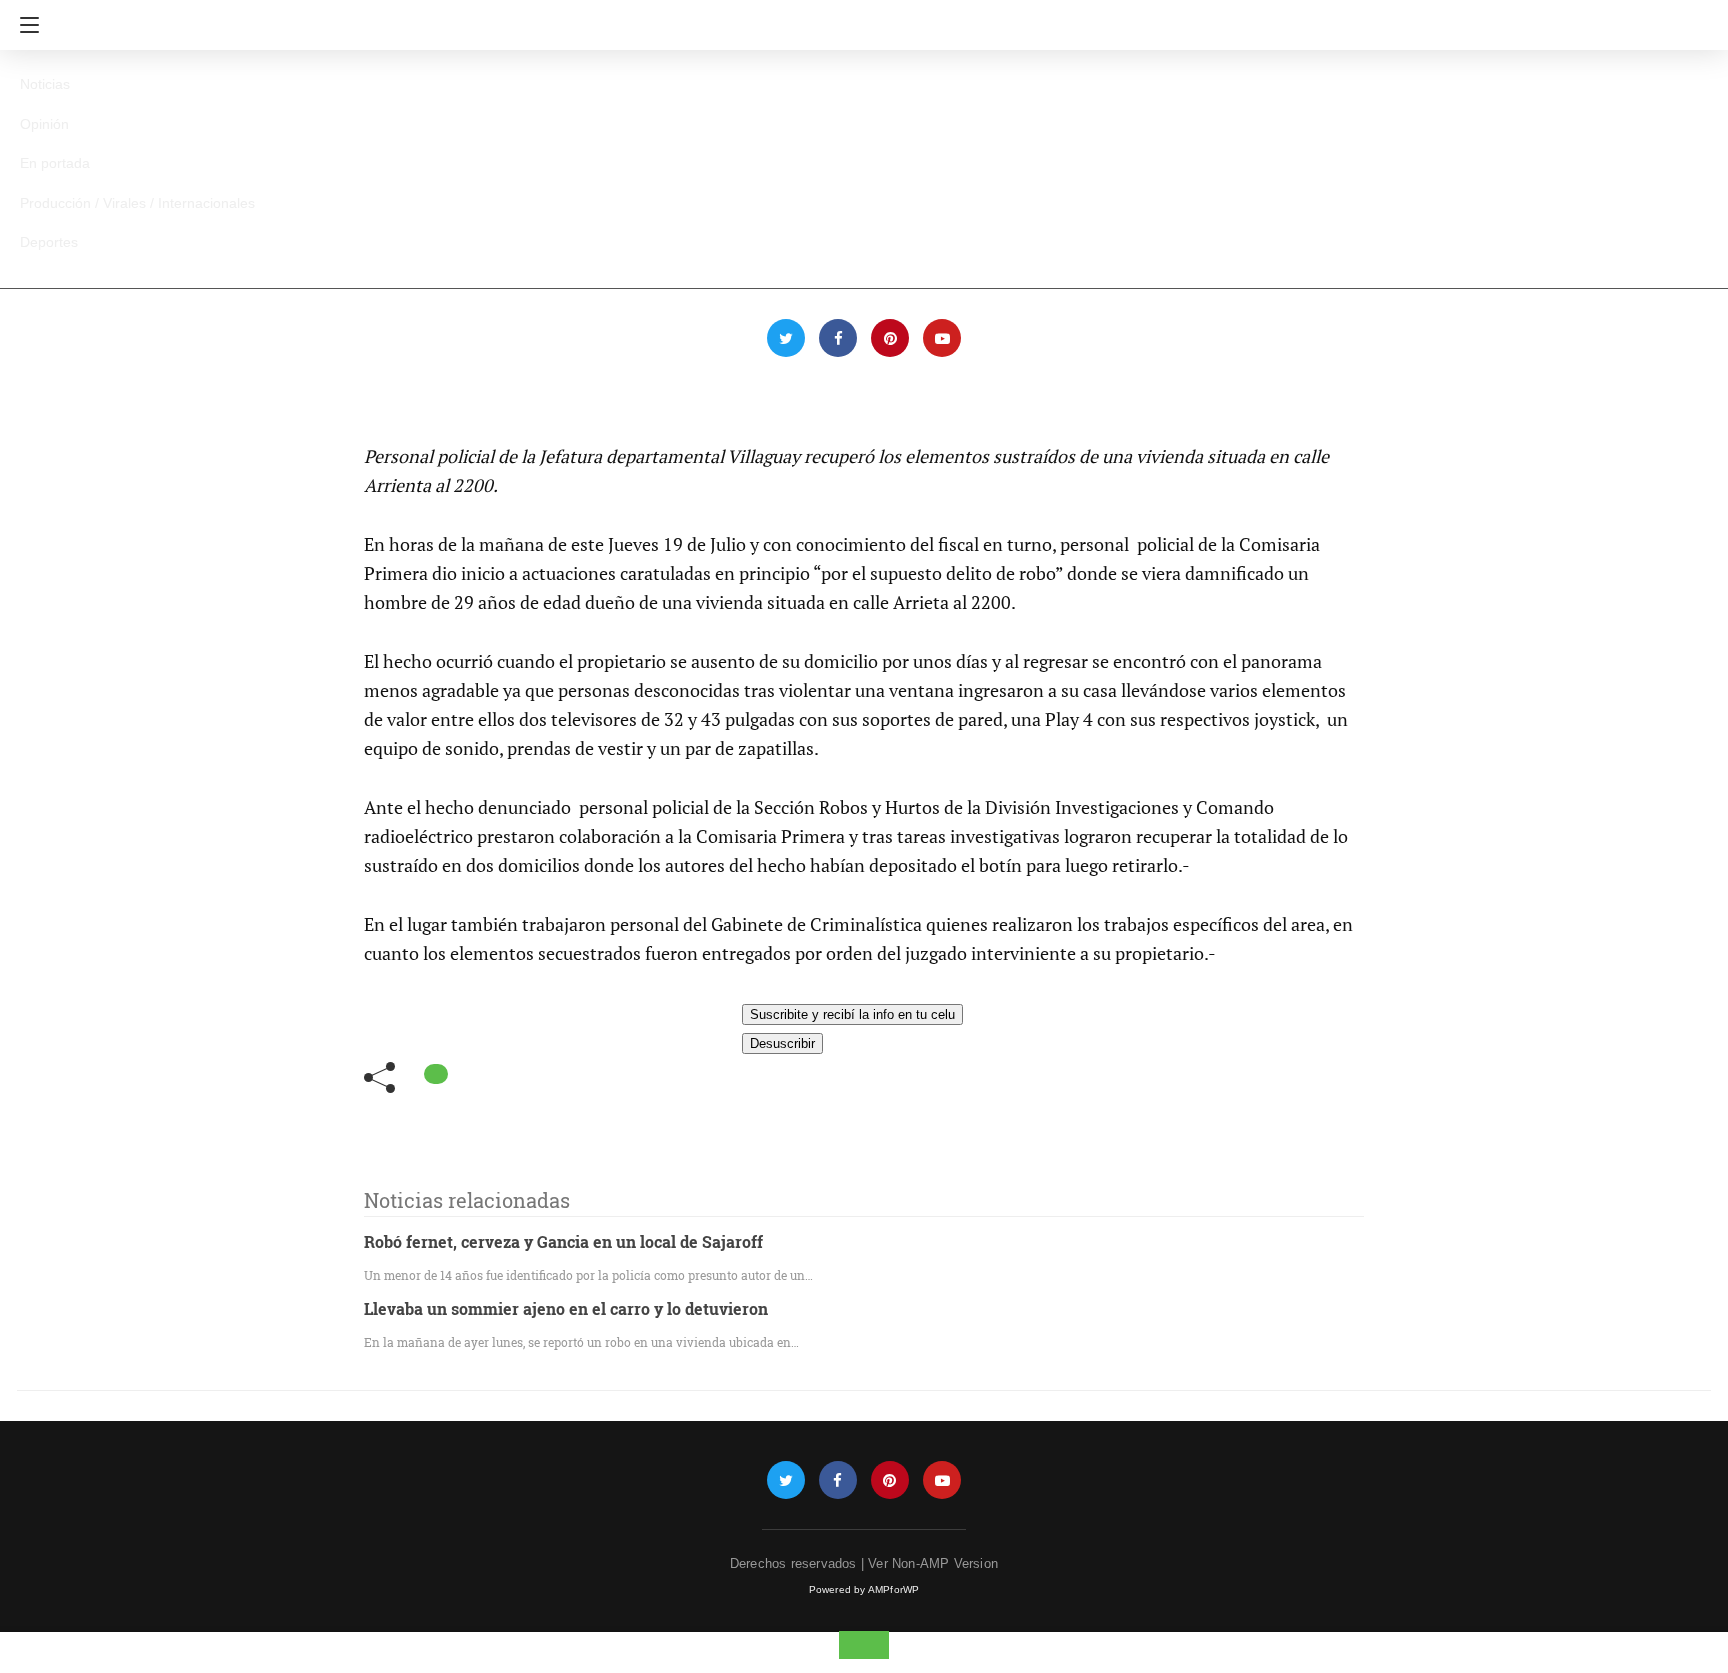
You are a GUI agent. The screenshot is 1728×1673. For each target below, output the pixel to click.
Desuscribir (782, 1043)
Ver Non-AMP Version (933, 1563)
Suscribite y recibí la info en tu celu (852, 1014)
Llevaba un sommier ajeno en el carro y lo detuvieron (566, 1308)
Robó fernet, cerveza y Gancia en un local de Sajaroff (563, 1241)
